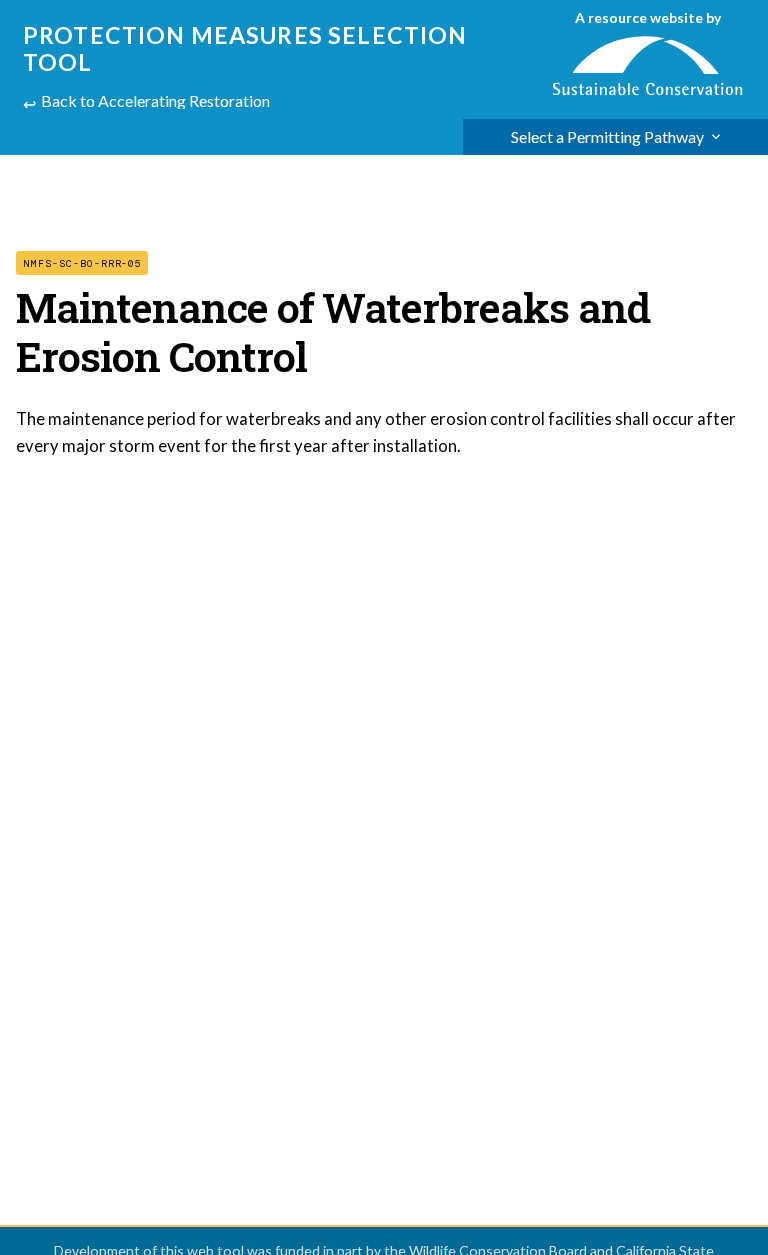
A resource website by (648, 17)
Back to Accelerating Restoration (155, 100)
